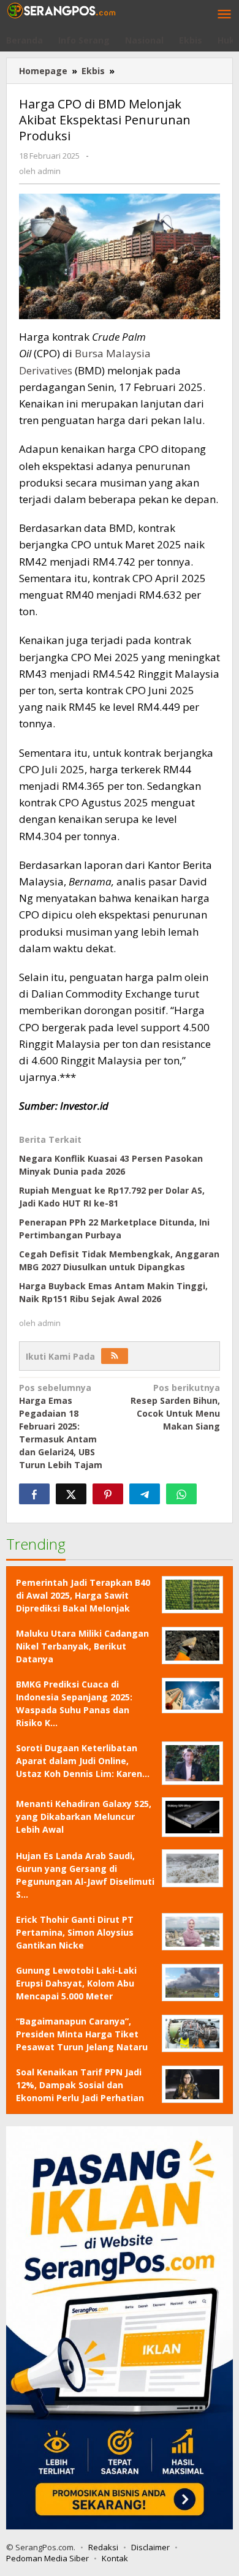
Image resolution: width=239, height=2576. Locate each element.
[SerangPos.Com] (61, 9)
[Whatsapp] (181, 1494)
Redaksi (103, 2547)
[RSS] (115, 1356)
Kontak (115, 2558)
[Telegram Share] (145, 1494)
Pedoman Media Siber (47, 2558)
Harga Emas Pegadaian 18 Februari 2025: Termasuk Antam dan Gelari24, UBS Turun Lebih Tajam (61, 1426)
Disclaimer (150, 2547)
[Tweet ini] (71, 1494)
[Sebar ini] (34, 1494)
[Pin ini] (108, 1494)
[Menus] (224, 15)
